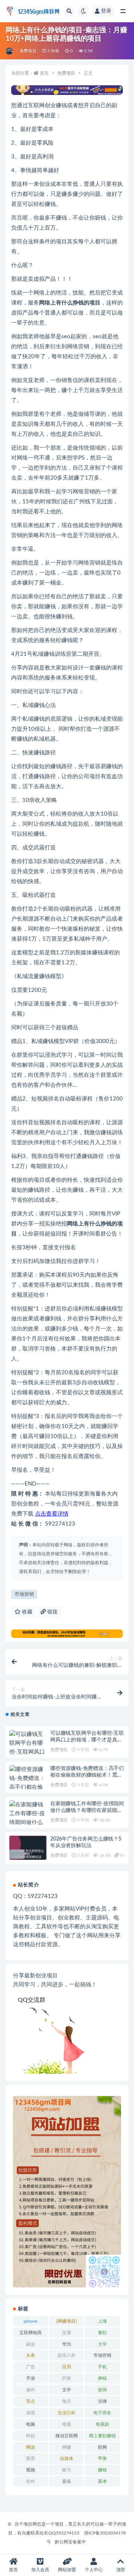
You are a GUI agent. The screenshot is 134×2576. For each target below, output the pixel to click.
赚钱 (102, 2470)
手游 (31, 2378)
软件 (31, 2481)
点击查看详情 (52, 1514)
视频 (31, 2470)
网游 (31, 2447)
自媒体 (67, 2458)
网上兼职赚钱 (102, 2436)
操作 (31, 2390)
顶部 (121, 2570)
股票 (31, 2458)
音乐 (67, 2481)
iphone (30, 2321)
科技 (31, 2436)
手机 (102, 2367)
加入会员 (40, 2570)
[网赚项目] (67, 2321)
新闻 (102, 2390)
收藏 (26, 1612)
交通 (67, 2333)
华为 (67, 2344)
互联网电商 (31, 2333)
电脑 (31, 2424)
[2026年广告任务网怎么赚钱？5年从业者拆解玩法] (28, 1854)
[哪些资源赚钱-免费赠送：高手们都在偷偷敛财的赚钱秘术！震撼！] (28, 1787)
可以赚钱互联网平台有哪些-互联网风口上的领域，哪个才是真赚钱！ (87, 1740)
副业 (31, 2344)
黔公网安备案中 (70, 2542)
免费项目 (28, 51)
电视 (67, 2424)
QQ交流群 (32, 2000)
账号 (67, 2470)
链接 (52, 1612)
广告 (31, 2367)
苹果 (102, 2458)
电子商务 (102, 2413)
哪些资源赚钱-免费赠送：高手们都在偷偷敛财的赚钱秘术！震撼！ (87, 1775)
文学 (67, 2390)
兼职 (102, 2333)
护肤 (67, 2378)
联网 (102, 2447)
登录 (106, 11)
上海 (102, 2321)
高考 (102, 2481)
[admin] (10, 51)
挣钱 (102, 2378)
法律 (102, 2401)
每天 (67, 2401)
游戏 (31, 2413)
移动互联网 (67, 2436)
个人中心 (94, 2570)
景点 (31, 2401)
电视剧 (102, 2424)
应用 (67, 2367)
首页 (44, 73)
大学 (102, 2344)
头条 (31, 2355)
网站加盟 (67, 2570)
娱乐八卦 (67, 2355)
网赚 (67, 2447)
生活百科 (67, 2413)
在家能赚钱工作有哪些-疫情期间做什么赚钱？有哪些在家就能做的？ (87, 1810)
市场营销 (24, 1594)
